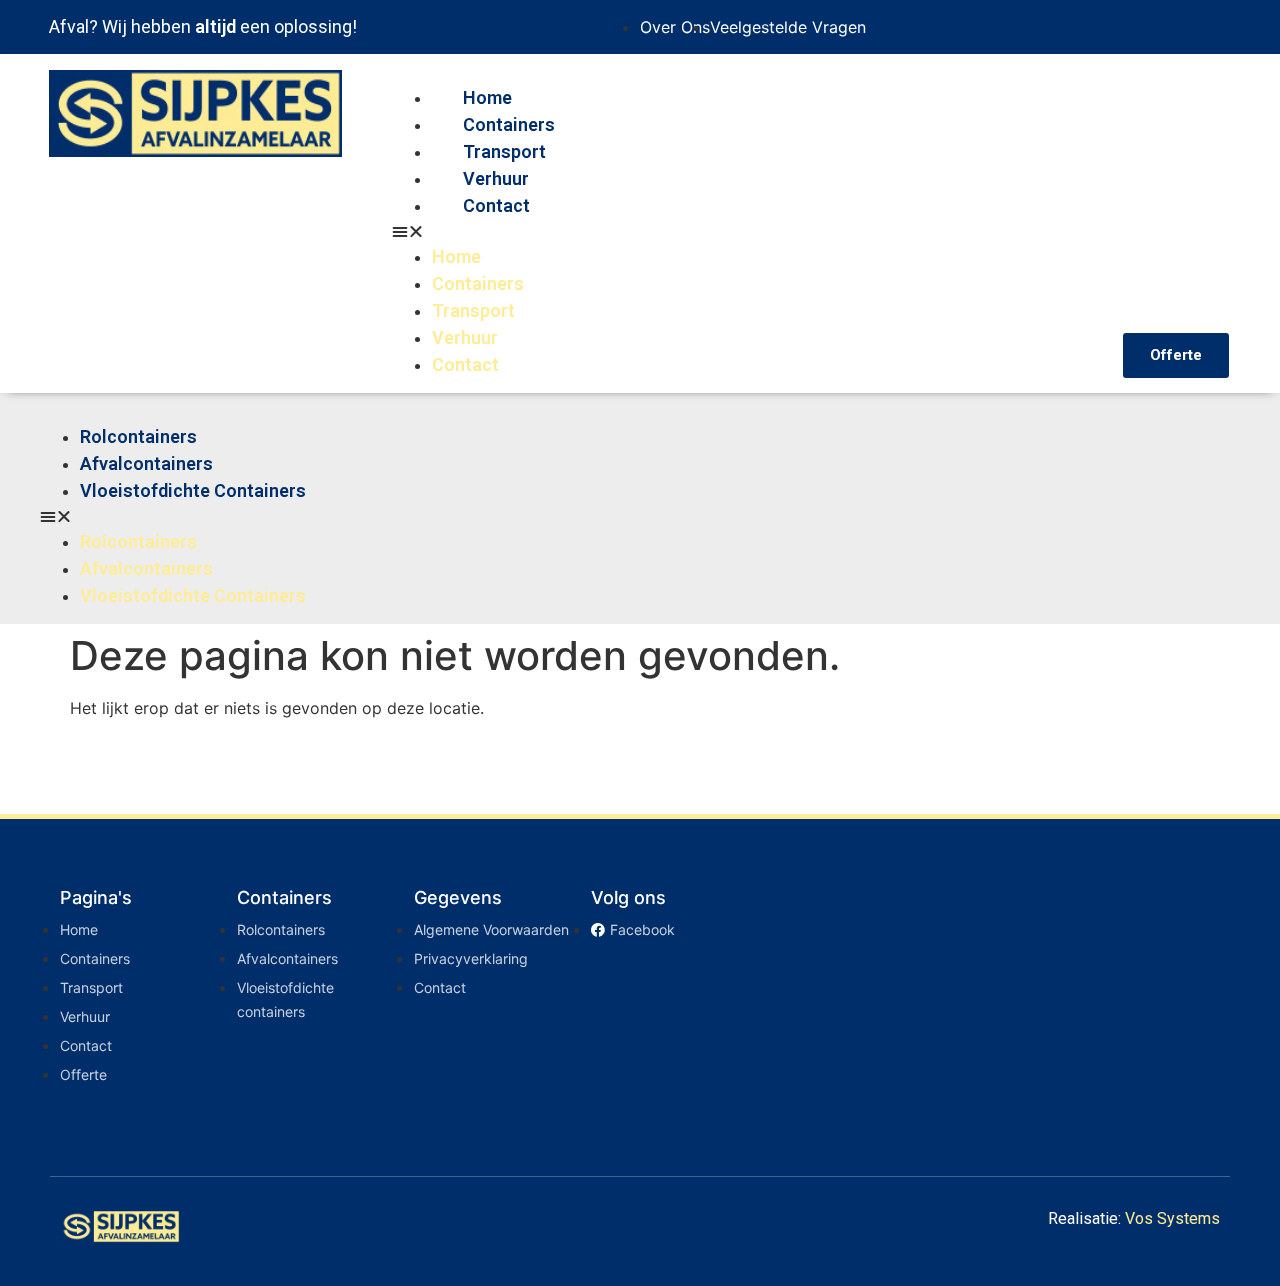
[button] (747, 231)
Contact (496, 205)
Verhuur (496, 178)
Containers (509, 124)
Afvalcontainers (146, 463)
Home (487, 97)
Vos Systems (1172, 1218)
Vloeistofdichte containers (193, 490)
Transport (504, 151)
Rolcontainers (138, 436)
